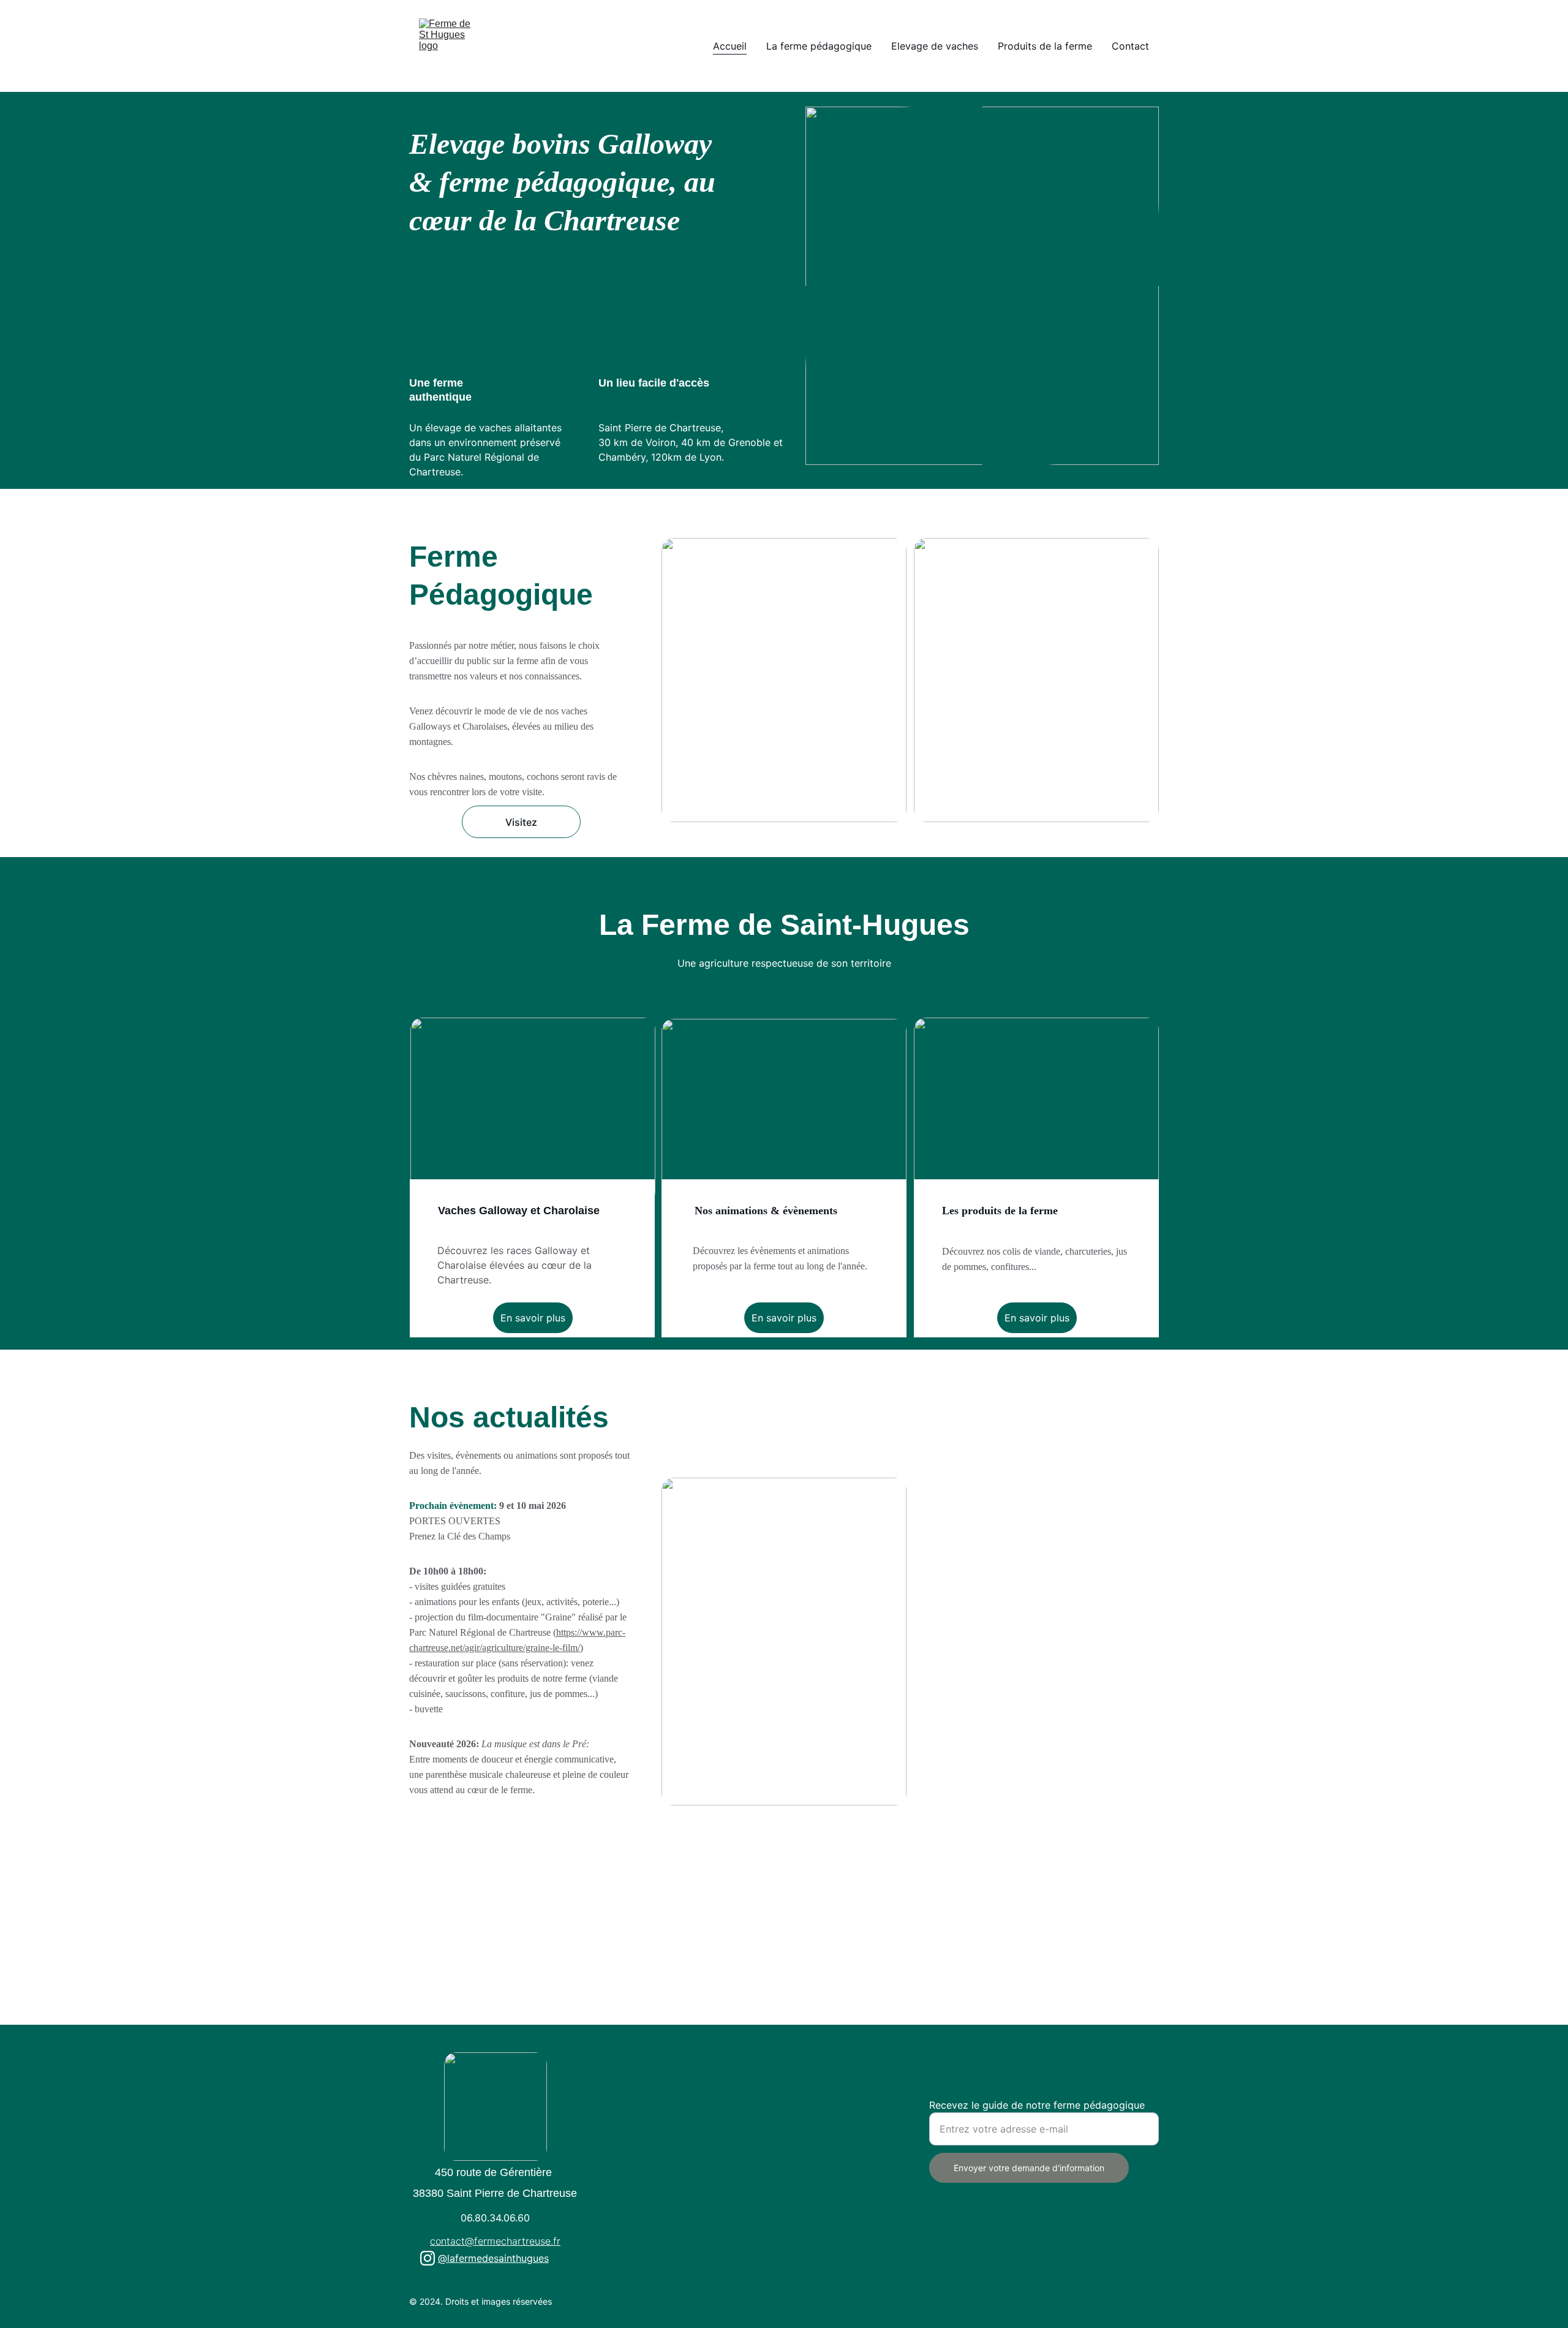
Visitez (521, 822)
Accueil (730, 46)
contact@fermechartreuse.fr (495, 2241)
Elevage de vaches (935, 46)
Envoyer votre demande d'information (1029, 2168)
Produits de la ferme (1045, 46)
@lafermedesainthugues (493, 2258)
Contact (1130, 46)
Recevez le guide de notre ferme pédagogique (1037, 2105)
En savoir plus (533, 1318)
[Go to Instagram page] (428, 2258)
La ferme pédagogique (819, 46)
